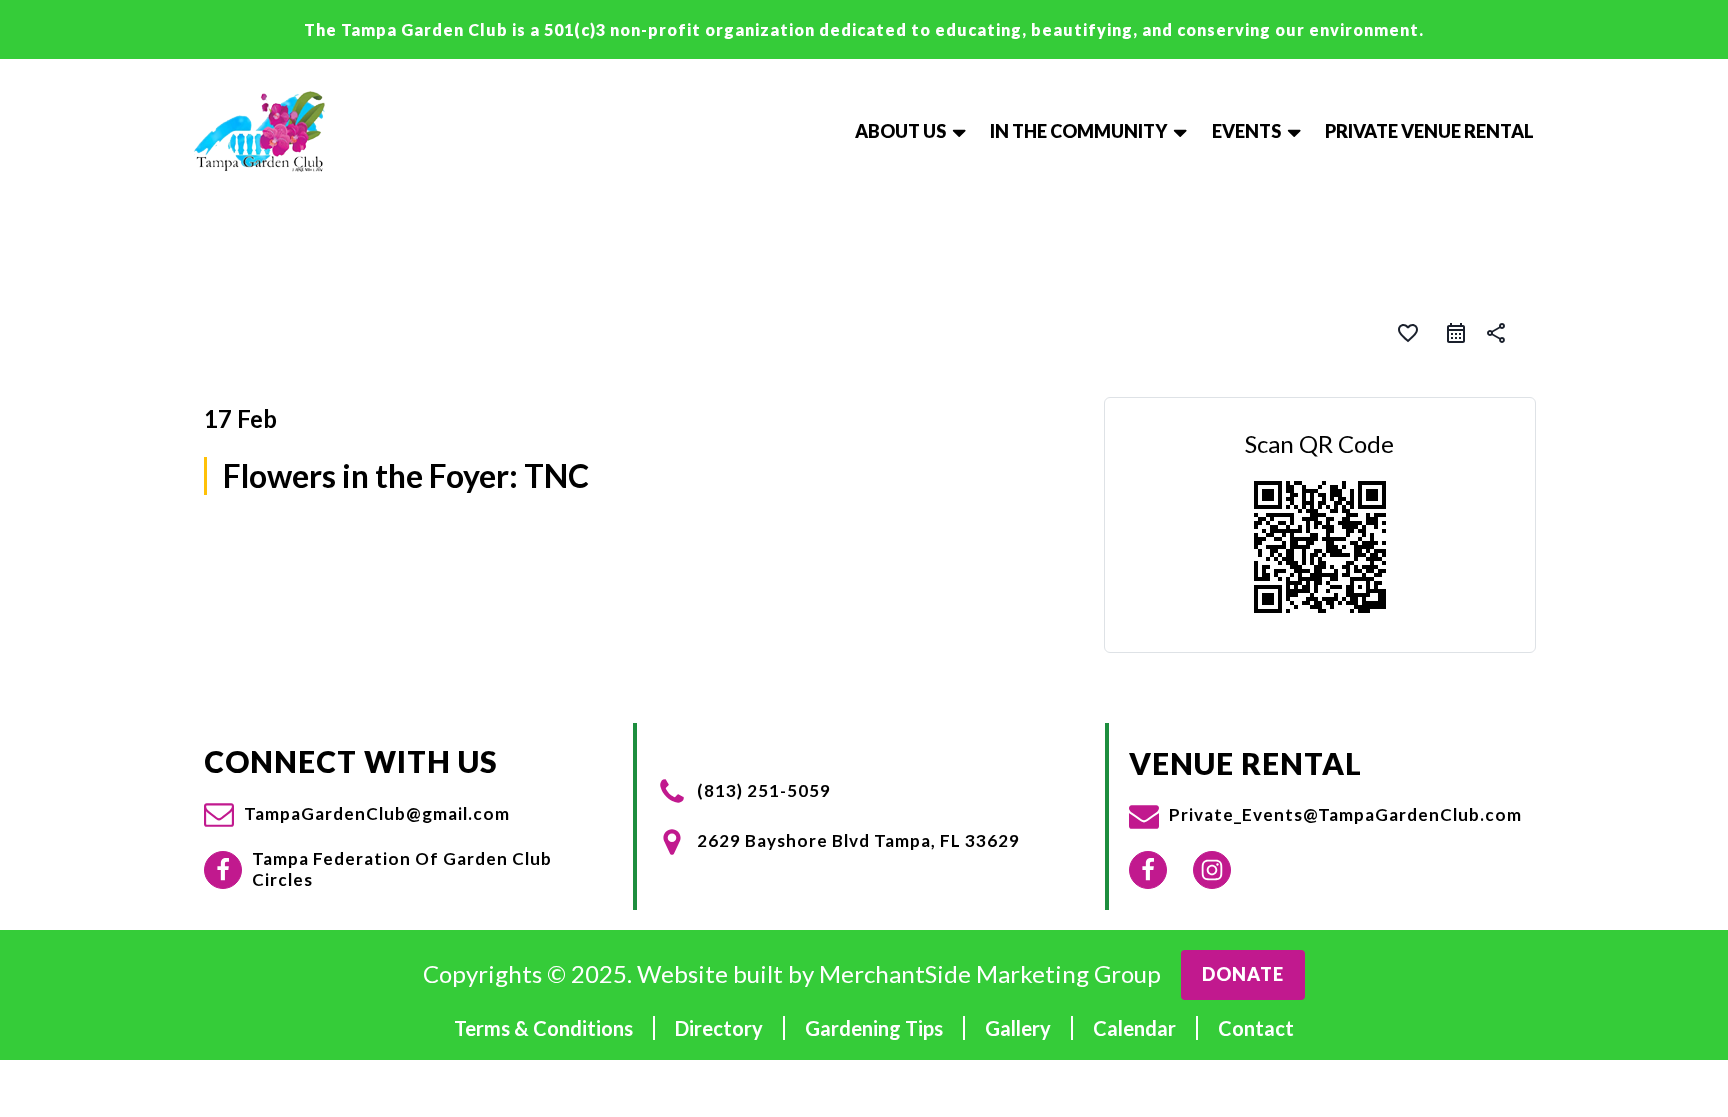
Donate (1243, 974)
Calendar (1134, 1028)
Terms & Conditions (543, 1028)
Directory (719, 1028)
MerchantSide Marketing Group (990, 974)
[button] (357, 814)
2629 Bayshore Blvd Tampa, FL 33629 (858, 841)
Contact (1256, 1028)
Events (1246, 131)
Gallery (1018, 1028)
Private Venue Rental (1429, 131)
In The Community (1078, 131)
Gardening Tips (874, 1028)
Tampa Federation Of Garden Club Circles (402, 869)
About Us (900, 131)
